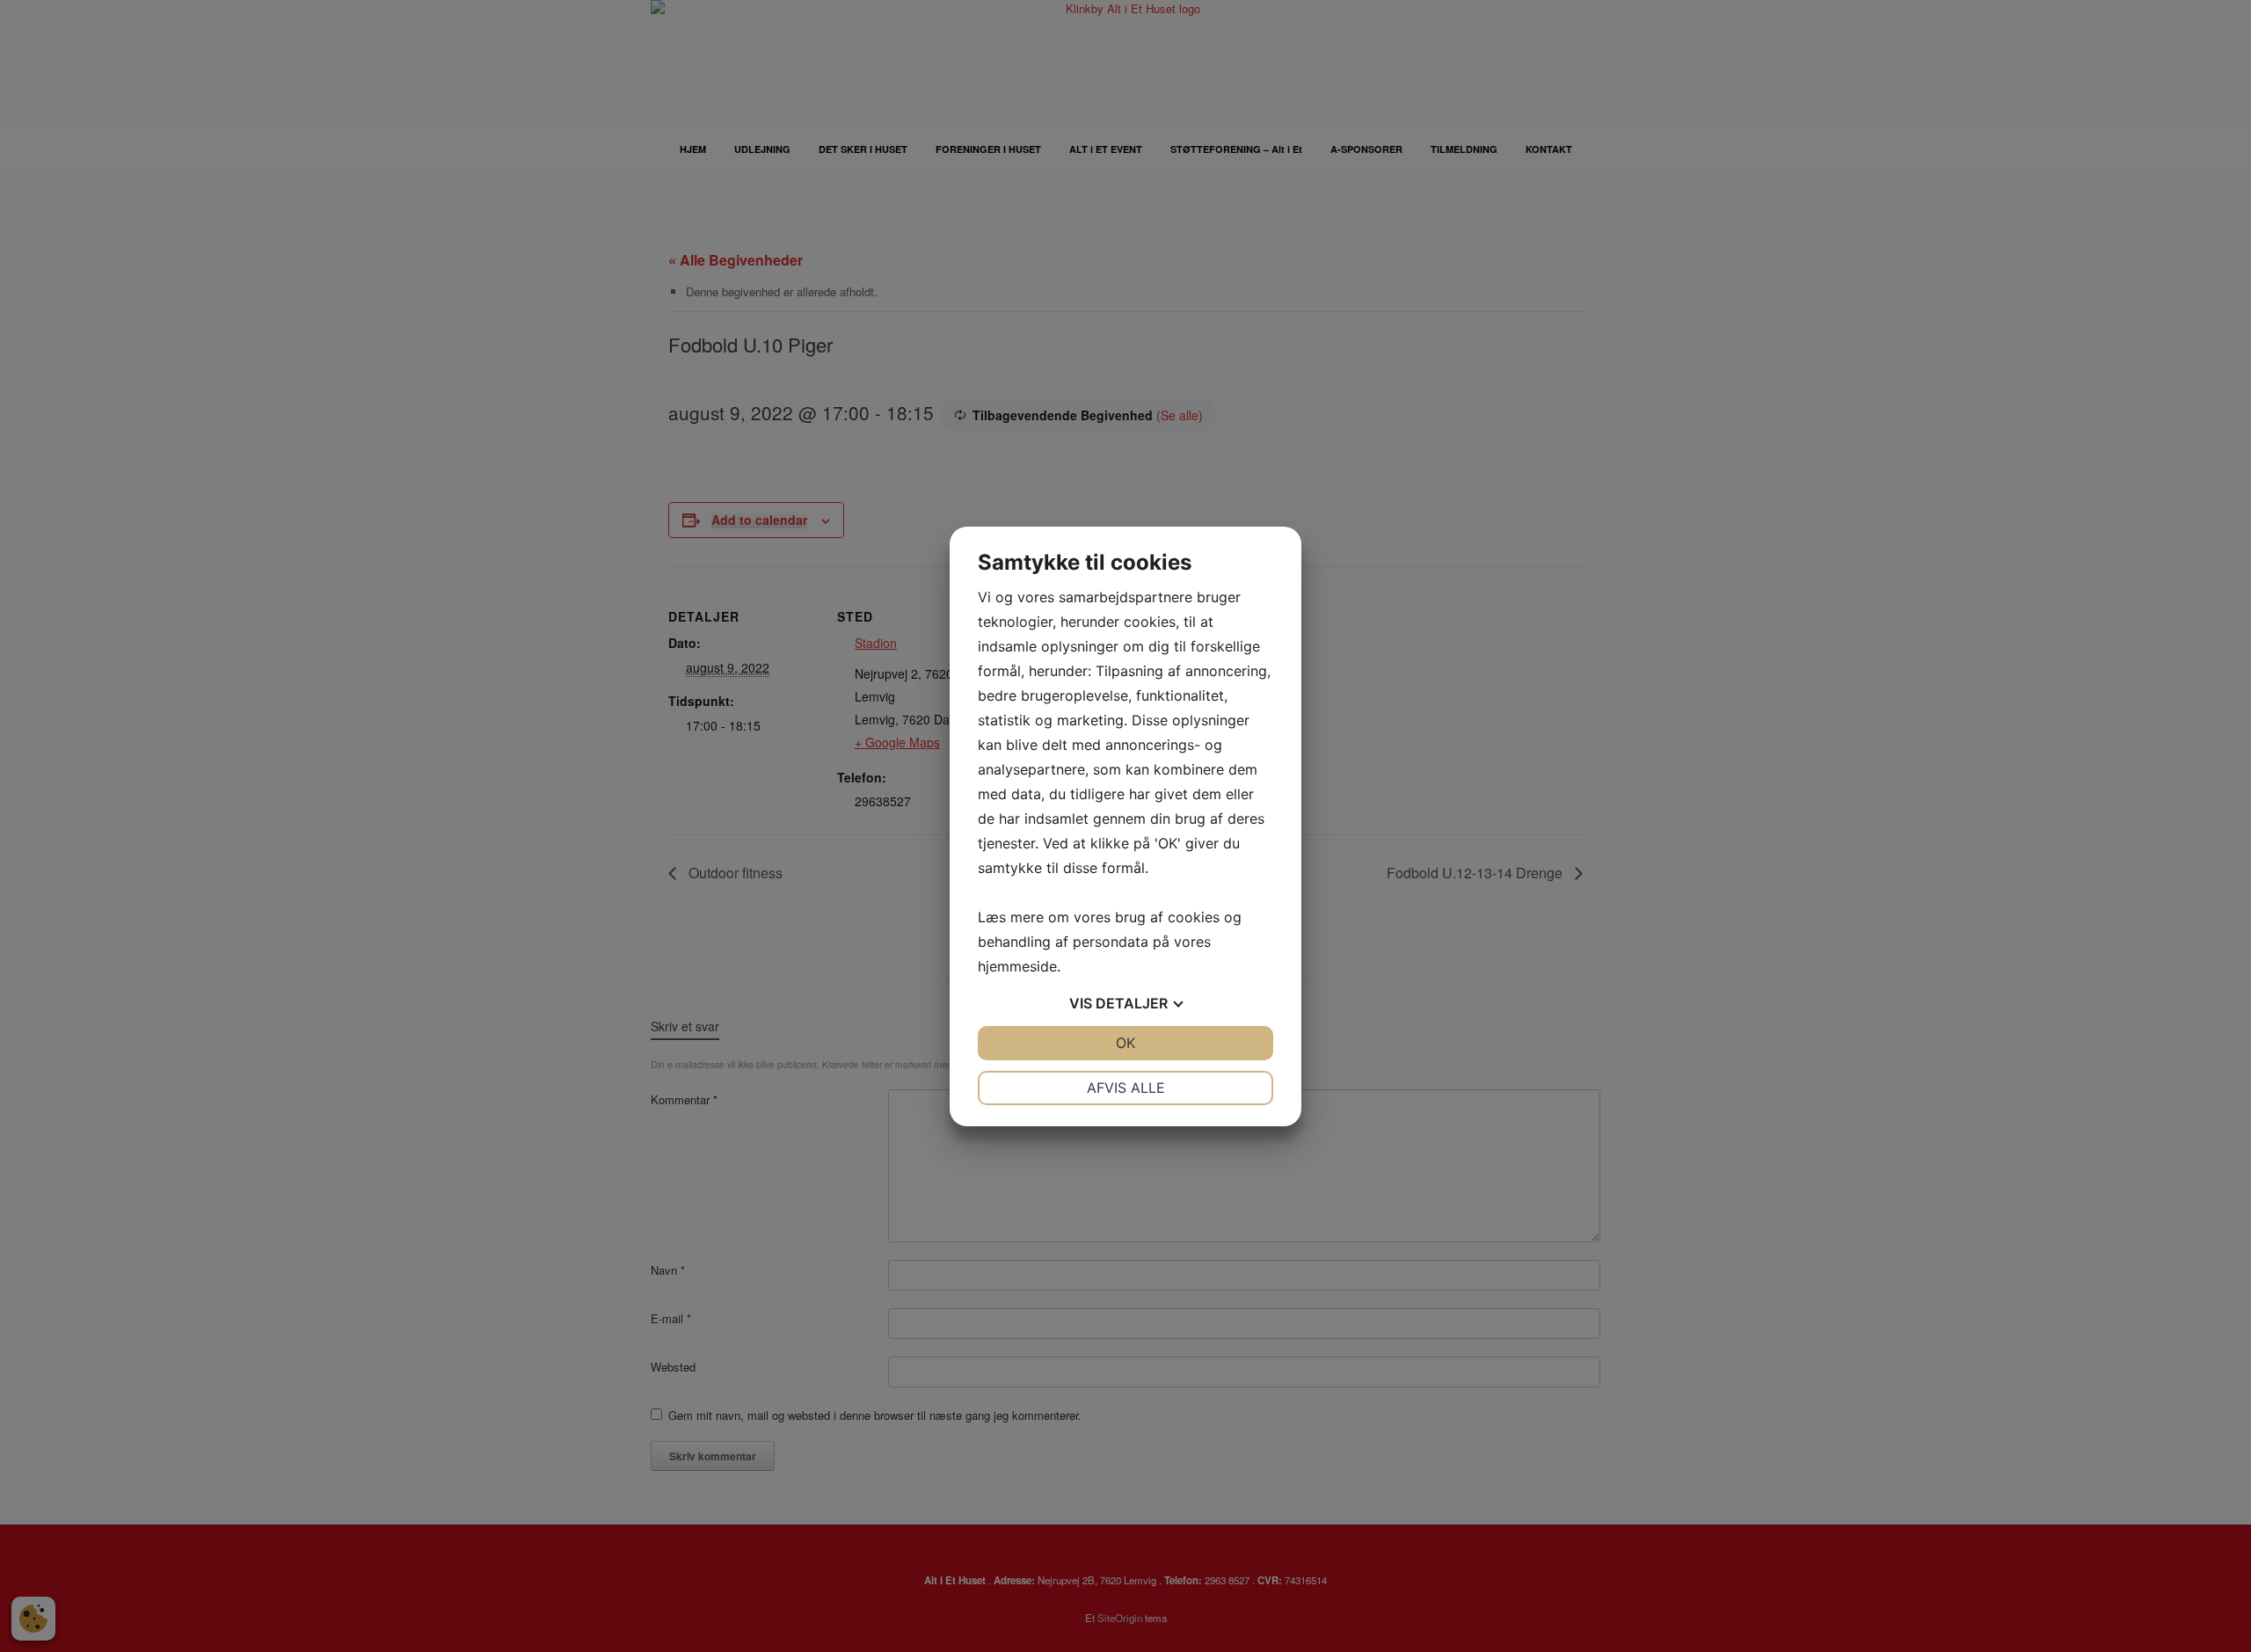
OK (1125, 1043)
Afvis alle (1126, 1088)
